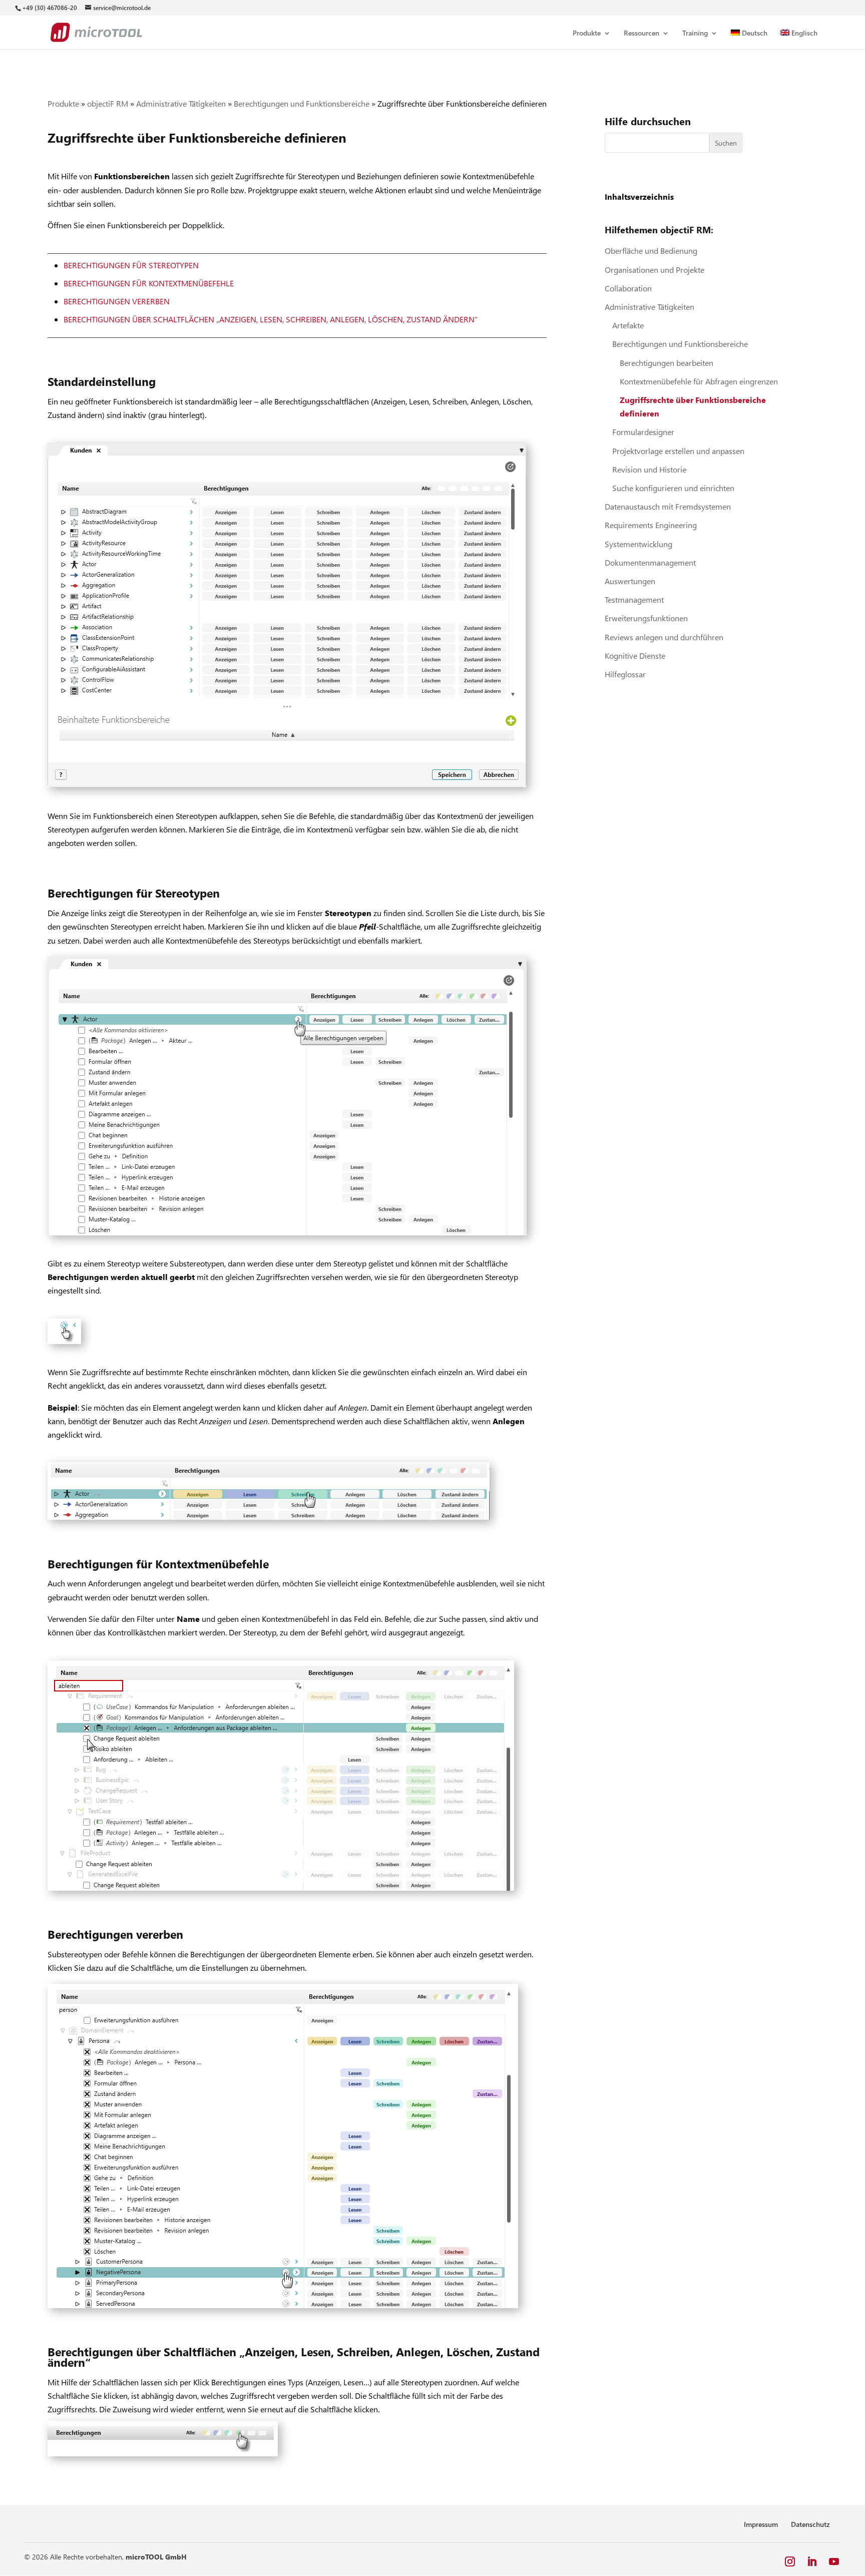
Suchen (726, 143)
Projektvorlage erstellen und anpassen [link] (678, 451)
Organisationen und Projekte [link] (655, 270)
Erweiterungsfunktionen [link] (646, 618)
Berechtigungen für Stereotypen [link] (131, 265)
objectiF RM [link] (108, 103)
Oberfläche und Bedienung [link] (651, 251)
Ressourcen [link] (641, 34)
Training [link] (695, 34)
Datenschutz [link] (810, 2524)
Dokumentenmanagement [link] (650, 562)
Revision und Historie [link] (649, 469)
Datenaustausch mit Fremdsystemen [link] (668, 506)
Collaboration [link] (628, 288)
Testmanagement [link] (634, 599)
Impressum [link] (761, 2524)
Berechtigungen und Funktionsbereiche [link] (302, 103)
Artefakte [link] (628, 325)
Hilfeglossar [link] (625, 674)
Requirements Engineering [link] (651, 525)
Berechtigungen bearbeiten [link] (667, 363)
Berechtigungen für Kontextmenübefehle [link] (149, 283)
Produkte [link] (587, 34)
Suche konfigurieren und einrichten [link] (673, 488)
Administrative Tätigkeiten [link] (181, 103)
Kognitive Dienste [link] (635, 656)
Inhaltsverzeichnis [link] (639, 196)
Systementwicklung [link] (638, 544)
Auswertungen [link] (630, 581)
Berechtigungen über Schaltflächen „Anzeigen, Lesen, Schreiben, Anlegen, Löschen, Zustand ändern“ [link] (271, 319)
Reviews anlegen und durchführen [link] (664, 637)
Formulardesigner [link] (643, 432)
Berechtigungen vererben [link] (117, 301)
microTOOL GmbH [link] (156, 2557)
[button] (790, 2562)
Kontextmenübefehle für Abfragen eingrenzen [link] (699, 381)
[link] (49, 8)
